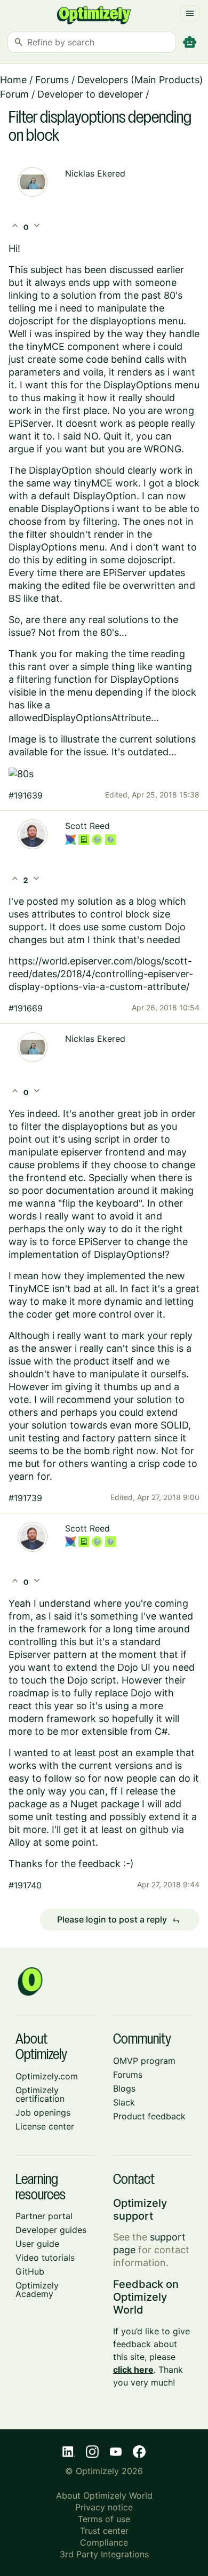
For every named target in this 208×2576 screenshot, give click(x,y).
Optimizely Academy (37, 2290)
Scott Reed (87, 826)
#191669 (26, 1008)
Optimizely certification (40, 2094)
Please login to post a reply (118, 1920)
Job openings (43, 2112)
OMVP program (144, 2061)
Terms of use (104, 2519)
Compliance (104, 2542)
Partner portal (44, 2216)
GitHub (30, 2271)
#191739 (25, 1498)
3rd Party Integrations (104, 2554)
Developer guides (51, 2230)
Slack (124, 2102)
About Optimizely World (104, 2495)
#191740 (25, 1885)
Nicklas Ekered (95, 173)
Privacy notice (104, 2507)
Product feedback (149, 2116)
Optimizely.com (47, 2076)
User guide (37, 2244)
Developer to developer (90, 94)
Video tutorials (45, 2258)
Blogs (124, 2088)
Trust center (104, 2531)
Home (13, 80)
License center (45, 2126)
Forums (52, 80)
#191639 (26, 795)
